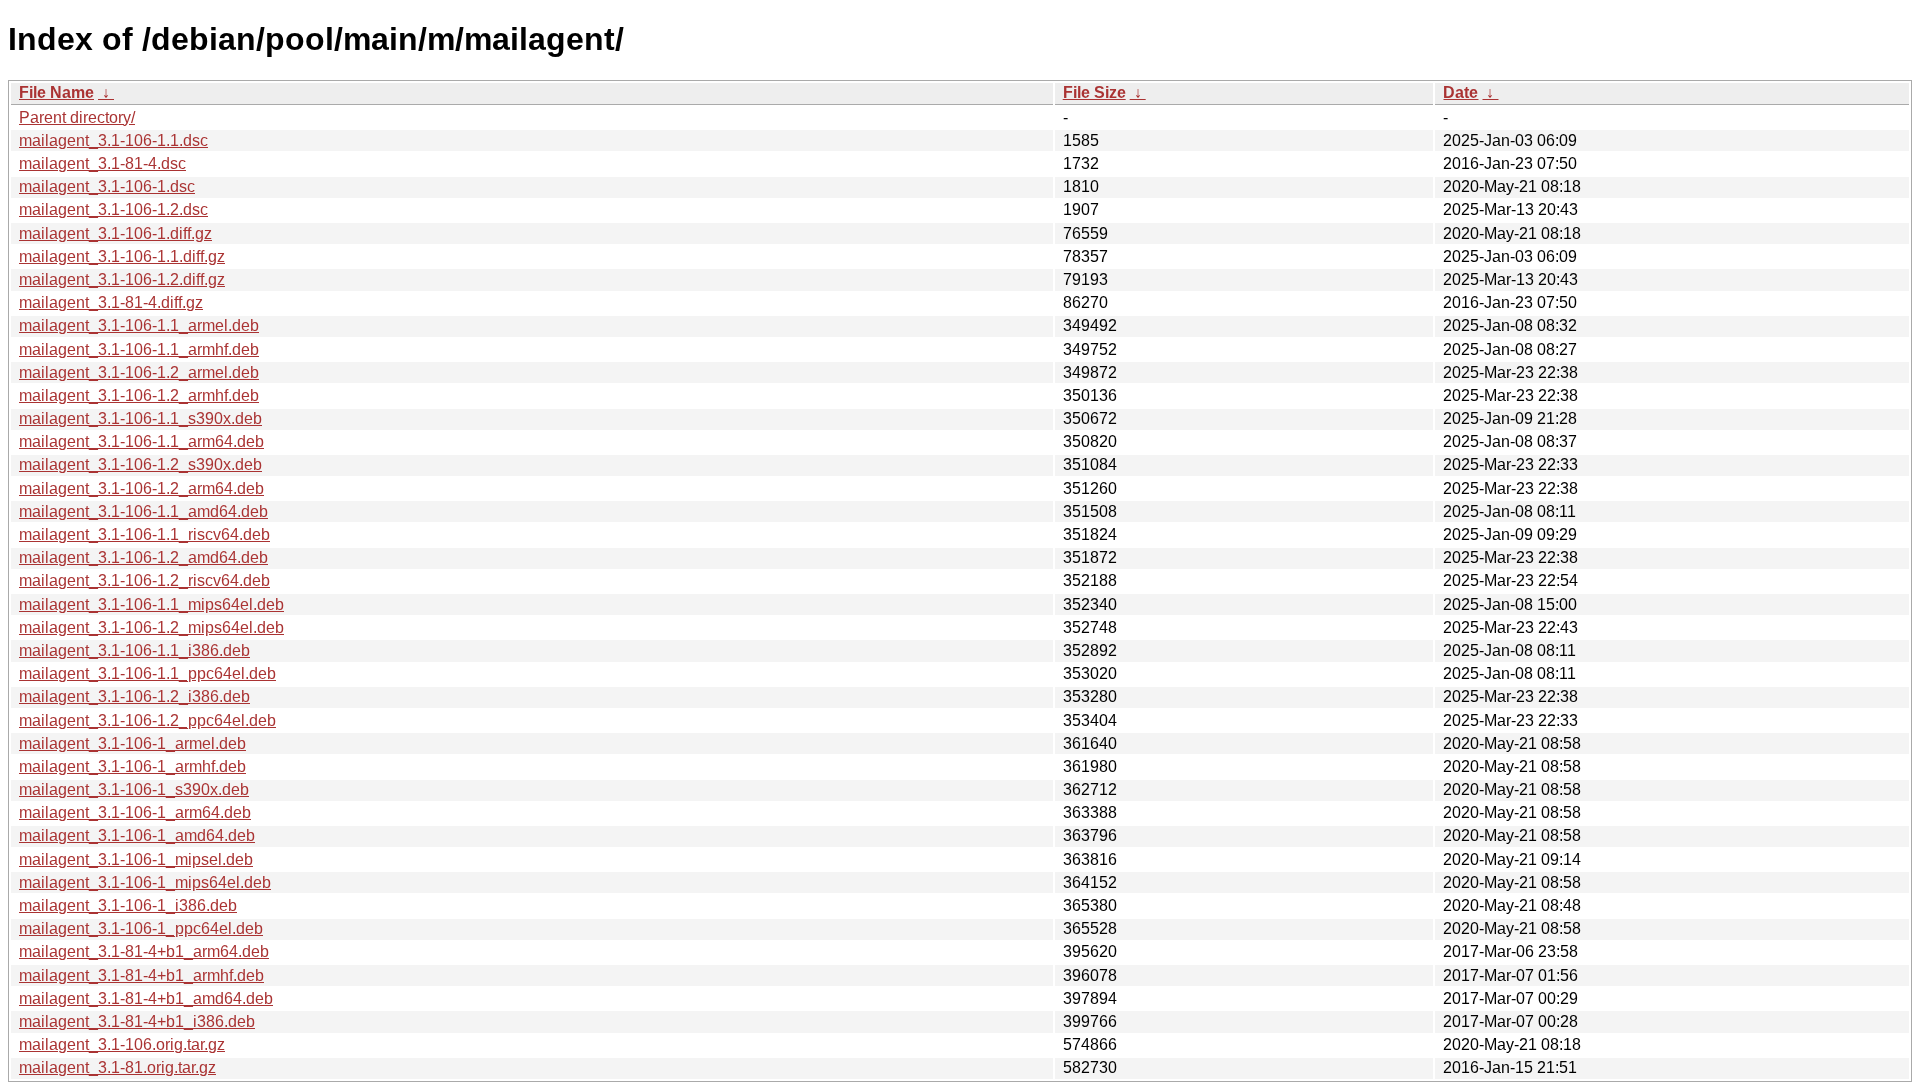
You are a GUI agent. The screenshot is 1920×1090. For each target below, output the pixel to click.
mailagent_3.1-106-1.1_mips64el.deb (151, 604)
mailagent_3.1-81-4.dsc (102, 163)
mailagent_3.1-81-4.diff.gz (111, 302)
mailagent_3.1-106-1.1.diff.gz (122, 256)
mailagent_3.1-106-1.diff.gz (115, 233)
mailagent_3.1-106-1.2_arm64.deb (141, 488)
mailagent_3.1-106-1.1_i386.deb (134, 650)
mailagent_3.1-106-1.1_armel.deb (139, 325)
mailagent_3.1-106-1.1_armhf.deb (139, 349)
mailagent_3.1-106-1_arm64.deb (135, 812)
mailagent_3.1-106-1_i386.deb (128, 905)
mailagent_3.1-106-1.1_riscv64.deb (144, 534)
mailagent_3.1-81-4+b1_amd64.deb (146, 998)
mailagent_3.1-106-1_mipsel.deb (136, 859)
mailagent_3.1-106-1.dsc (107, 186)
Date (1460, 92)
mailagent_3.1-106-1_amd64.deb (137, 835)
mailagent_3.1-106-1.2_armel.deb (139, 372)
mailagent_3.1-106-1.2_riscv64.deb (144, 580)
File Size (1094, 92)
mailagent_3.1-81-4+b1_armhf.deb (141, 975)
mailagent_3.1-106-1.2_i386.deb (134, 696)
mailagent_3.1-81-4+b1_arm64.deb (144, 951)
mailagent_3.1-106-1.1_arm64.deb (141, 441)
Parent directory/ (77, 117)
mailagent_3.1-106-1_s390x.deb (134, 789)
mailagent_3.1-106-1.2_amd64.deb (143, 557)
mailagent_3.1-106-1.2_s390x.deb (140, 464)
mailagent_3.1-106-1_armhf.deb (132, 766)
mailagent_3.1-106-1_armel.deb (132, 743)
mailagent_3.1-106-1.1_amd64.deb (143, 511)
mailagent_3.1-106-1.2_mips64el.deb (151, 627)
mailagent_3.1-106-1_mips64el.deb (145, 882)
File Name (56, 92)
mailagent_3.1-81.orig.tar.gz (117, 1067)
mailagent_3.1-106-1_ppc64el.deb (141, 928)
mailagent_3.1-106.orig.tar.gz (122, 1044)
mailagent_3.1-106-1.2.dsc (113, 209)
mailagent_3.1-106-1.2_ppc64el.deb (147, 720)
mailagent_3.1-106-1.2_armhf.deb (139, 395)
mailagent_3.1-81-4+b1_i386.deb (137, 1021)
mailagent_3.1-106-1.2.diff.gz (122, 279)
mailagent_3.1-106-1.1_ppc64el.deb (147, 673)
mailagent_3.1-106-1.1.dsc (113, 140)
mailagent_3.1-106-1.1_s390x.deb (140, 418)
